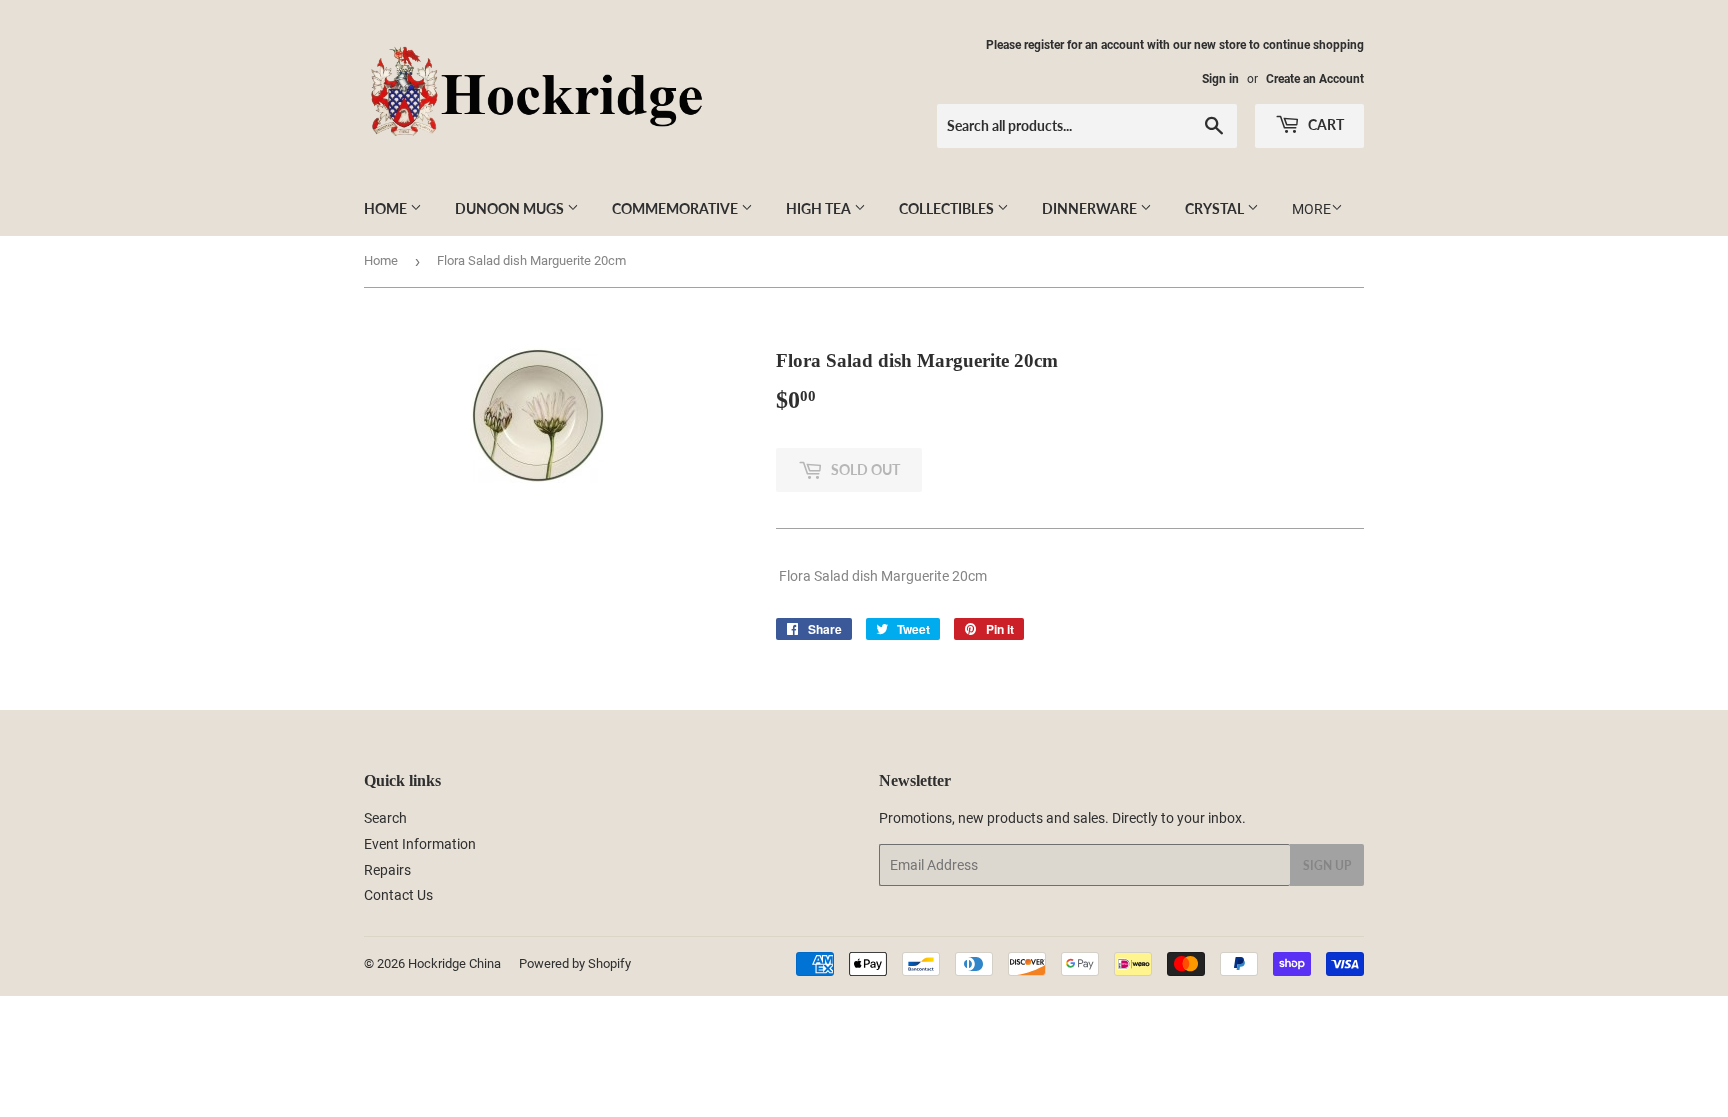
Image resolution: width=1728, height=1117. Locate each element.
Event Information (420, 844)
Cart (1324, 124)
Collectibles (948, 208)
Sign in (1220, 79)
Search (385, 818)
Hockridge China (454, 963)
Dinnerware (1091, 208)
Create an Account (1315, 79)
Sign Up (1327, 865)
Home (387, 208)
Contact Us (398, 895)
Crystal (1216, 208)
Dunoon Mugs (511, 208)
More (1311, 209)
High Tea (820, 208)
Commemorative (676, 208)
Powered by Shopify (575, 963)
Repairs (387, 870)
